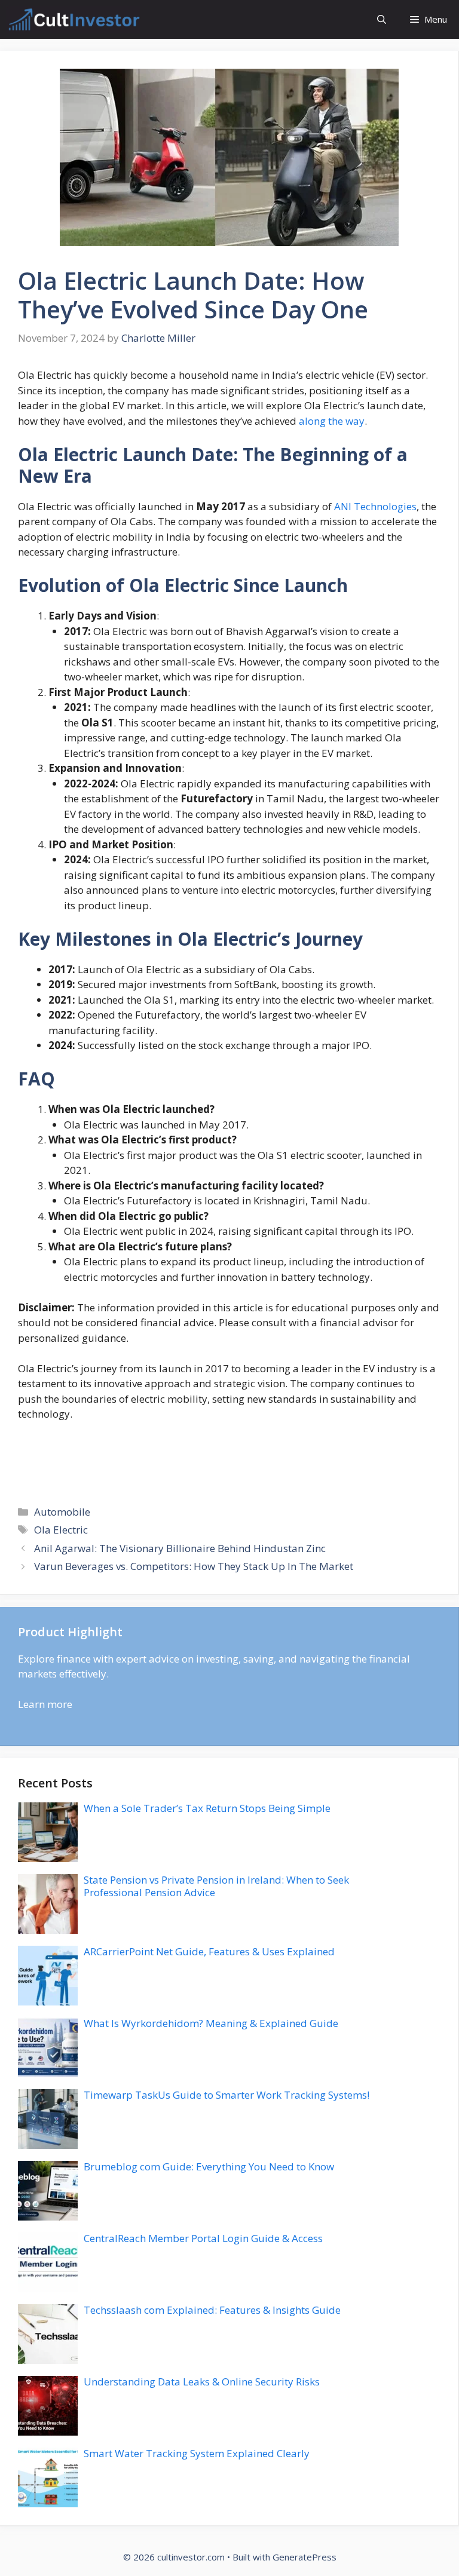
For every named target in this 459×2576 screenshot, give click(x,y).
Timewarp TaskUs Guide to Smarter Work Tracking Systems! (227, 2095)
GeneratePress (305, 2557)
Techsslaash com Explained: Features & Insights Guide (212, 2310)
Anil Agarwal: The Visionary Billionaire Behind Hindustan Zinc (180, 1548)
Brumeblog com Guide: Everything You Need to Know (209, 2166)
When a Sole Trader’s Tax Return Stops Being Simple (207, 1808)
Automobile (62, 1512)
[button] (382, 19)
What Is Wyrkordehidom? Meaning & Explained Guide (211, 2023)
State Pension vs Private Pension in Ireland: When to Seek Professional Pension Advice (216, 1886)
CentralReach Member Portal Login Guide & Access (203, 2238)
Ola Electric (61, 1530)
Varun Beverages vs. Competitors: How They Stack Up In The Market (194, 1566)
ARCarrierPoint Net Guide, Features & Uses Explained (209, 1951)
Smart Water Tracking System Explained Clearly (197, 2453)
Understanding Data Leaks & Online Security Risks (202, 2382)
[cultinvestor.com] (73, 19)
